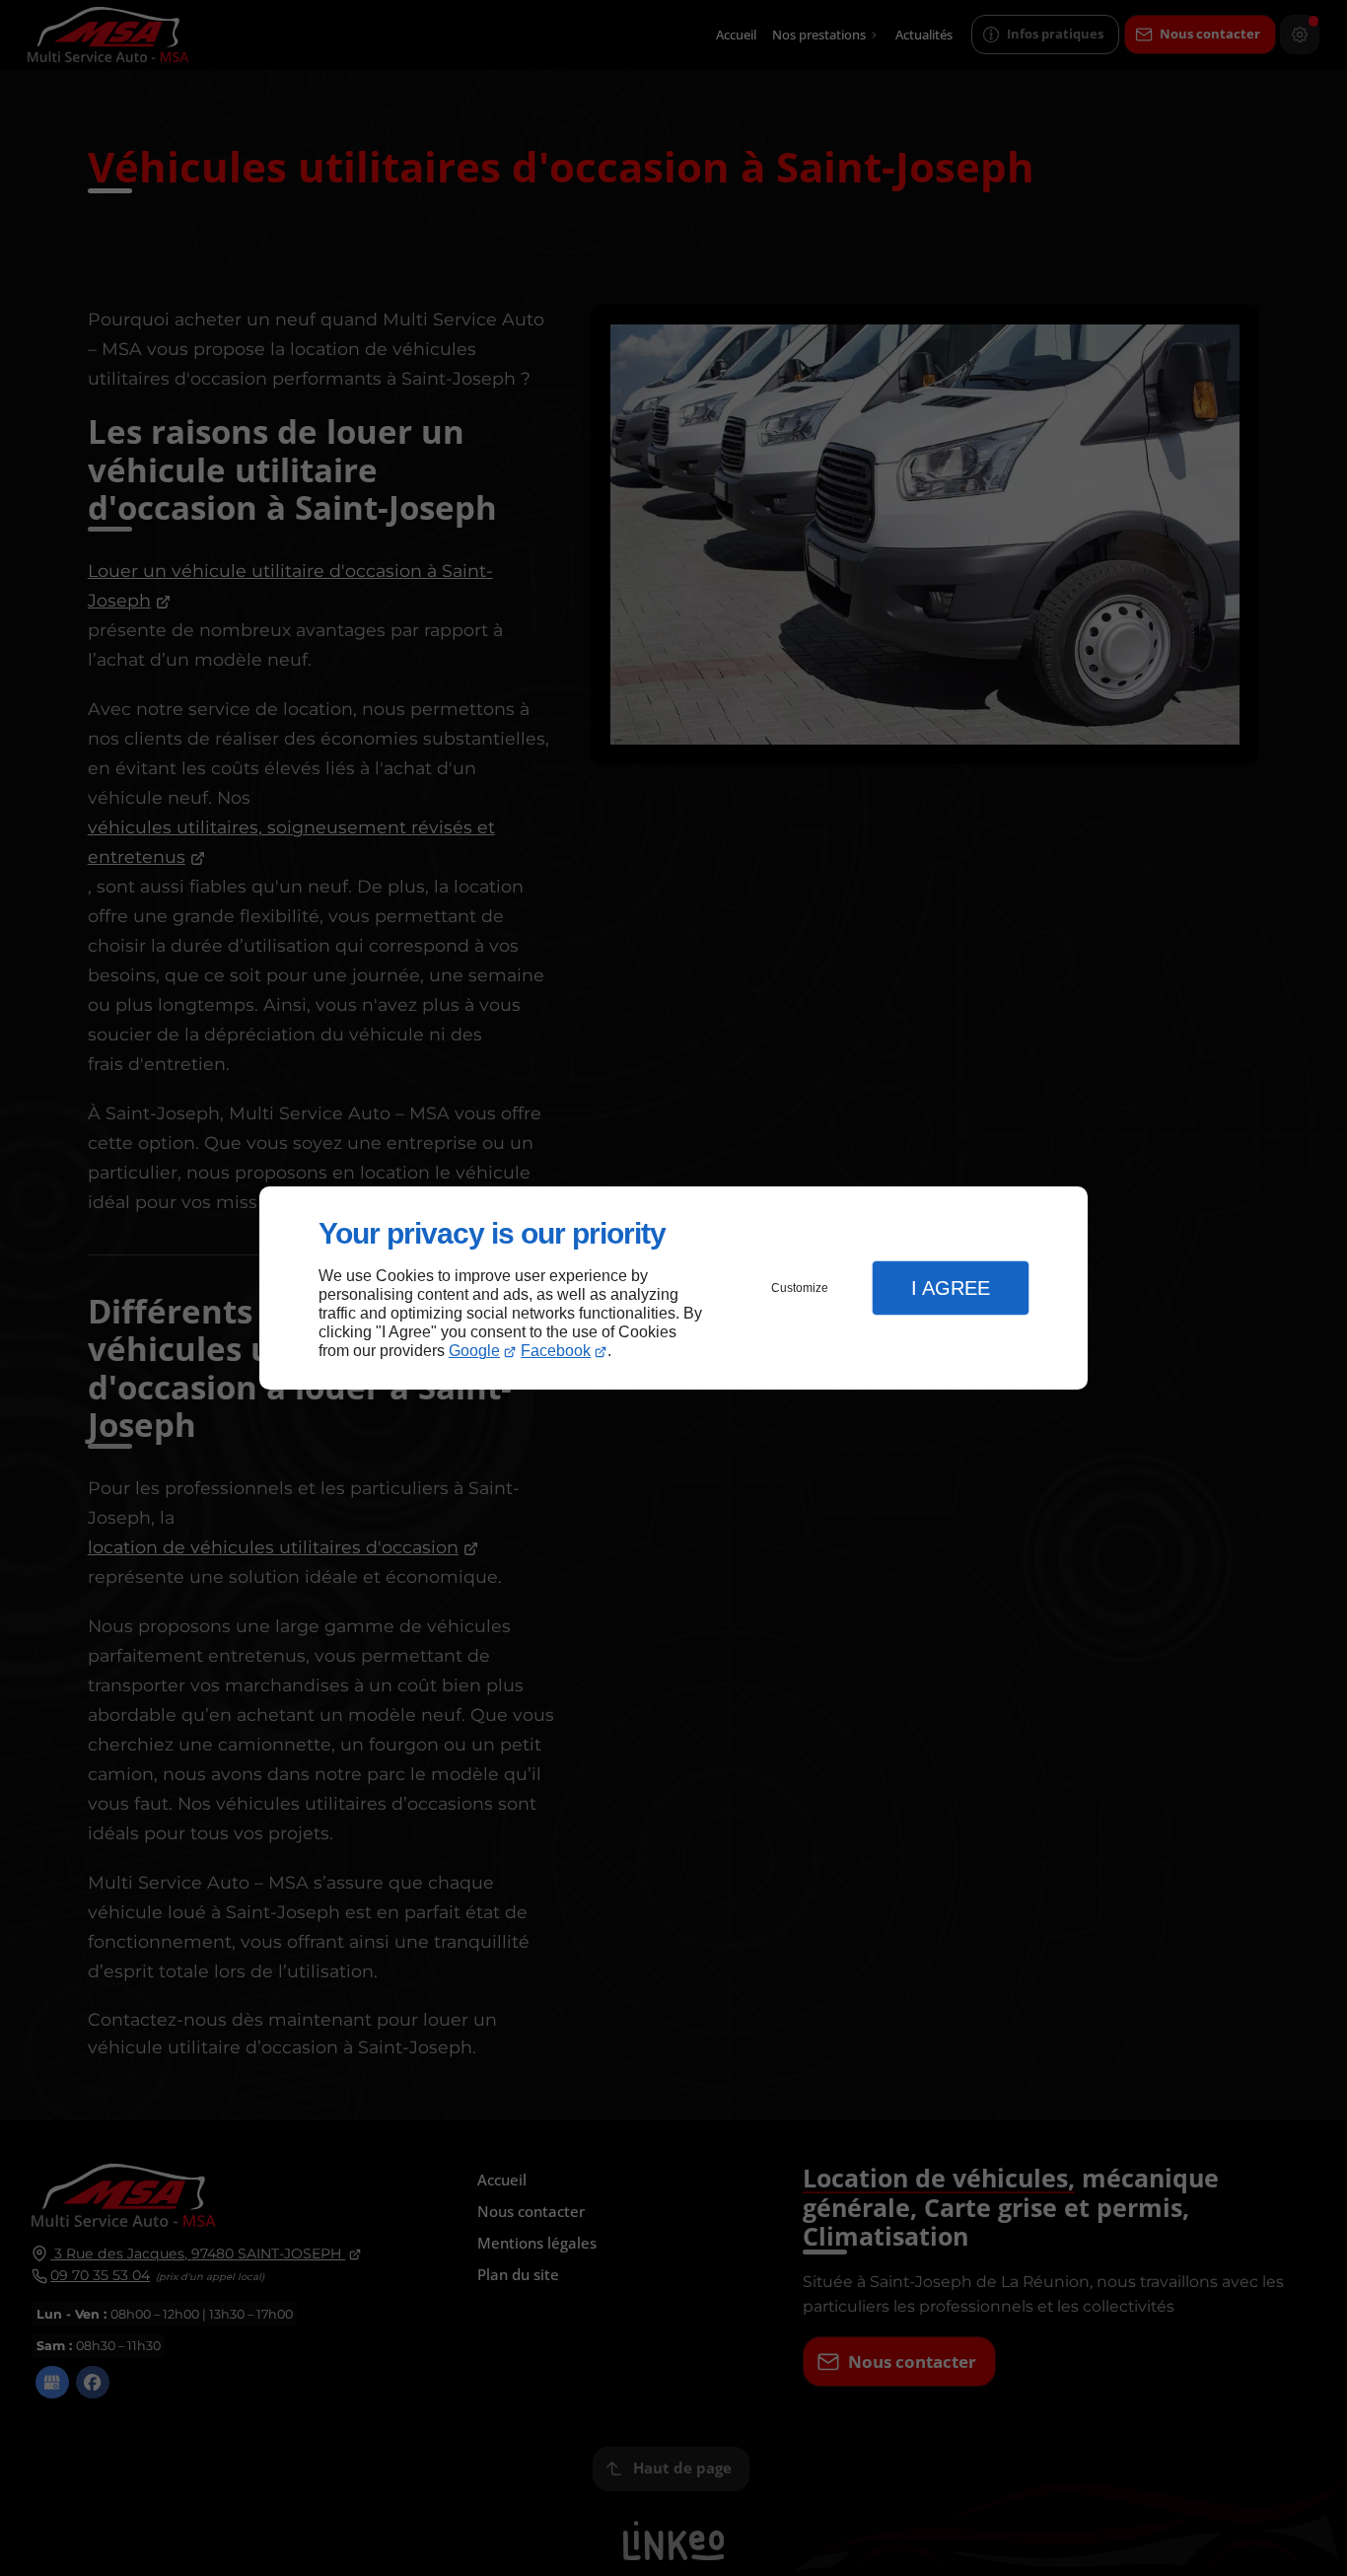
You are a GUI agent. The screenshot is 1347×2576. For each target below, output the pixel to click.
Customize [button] (800, 1288)
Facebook (556, 1351)
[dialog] (673, 1288)
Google (474, 1351)
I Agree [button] (951, 1288)
